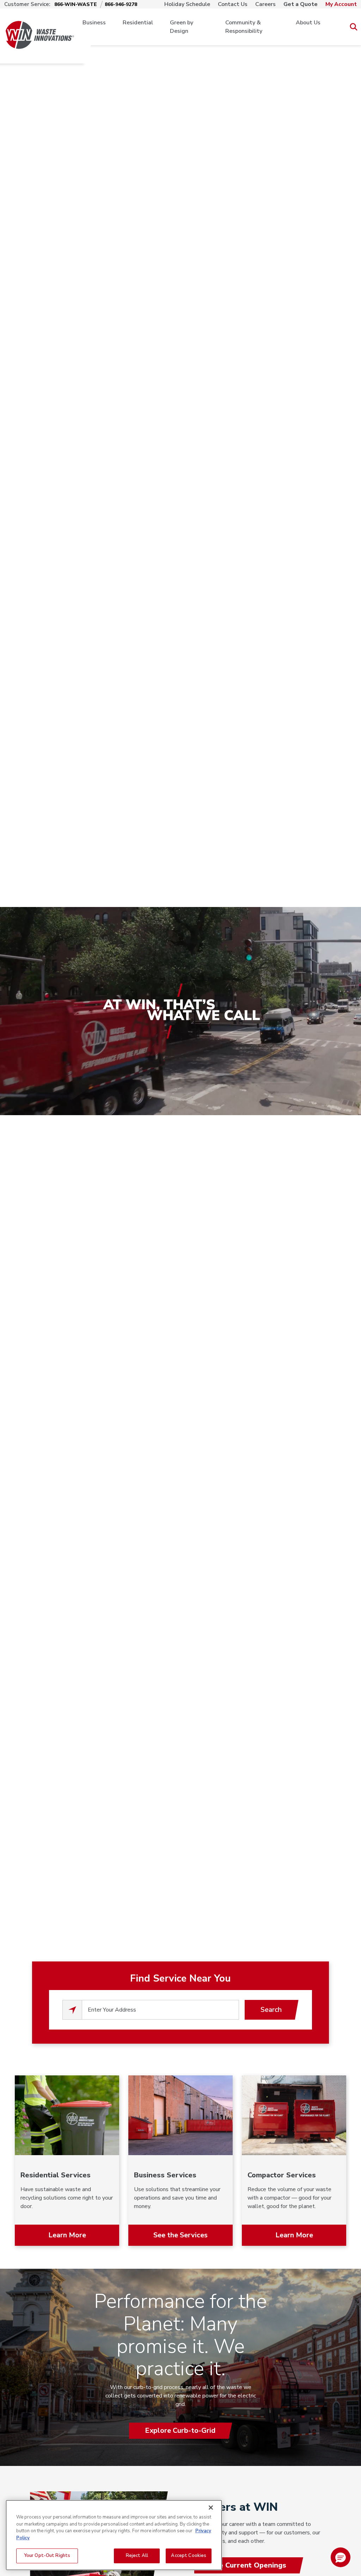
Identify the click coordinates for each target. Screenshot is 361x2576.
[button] (341, 2557)
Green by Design (182, 27)
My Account (341, 4)
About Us (308, 23)
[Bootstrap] (40, 27)
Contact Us (233, 4)
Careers (265, 4)
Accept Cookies (189, 2556)
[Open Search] (353, 27)
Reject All (137, 2556)
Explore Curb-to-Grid (180, 2430)
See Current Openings (248, 2565)
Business (94, 23)
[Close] (211, 2508)
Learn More (67, 2235)
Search (271, 2010)
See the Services (180, 2235)
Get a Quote (301, 4)
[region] (114, 2535)
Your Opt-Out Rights (47, 2556)
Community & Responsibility (244, 27)
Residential (138, 23)
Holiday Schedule (187, 4)
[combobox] (160, 2010)
